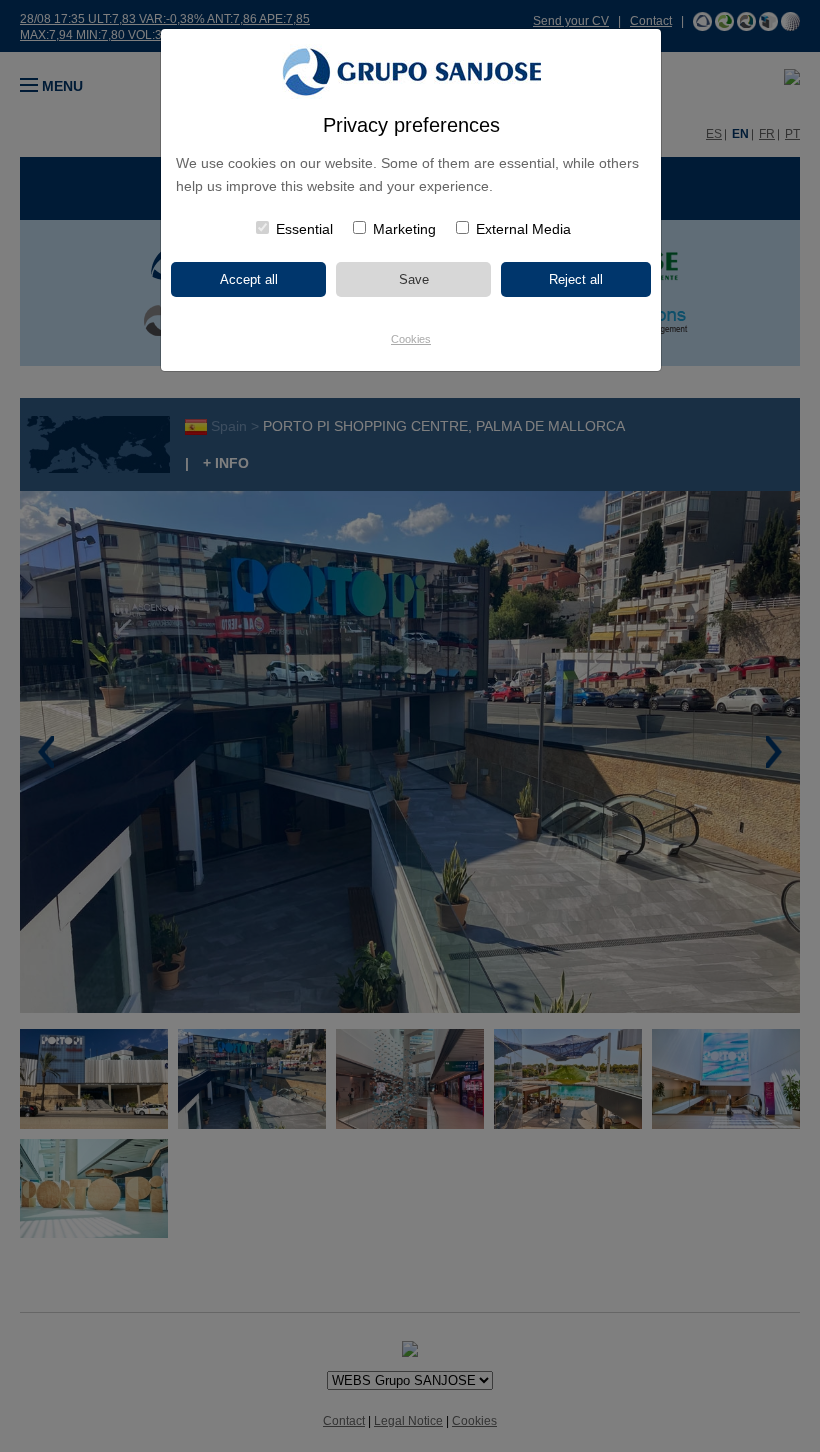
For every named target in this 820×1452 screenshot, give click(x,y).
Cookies (411, 339)
